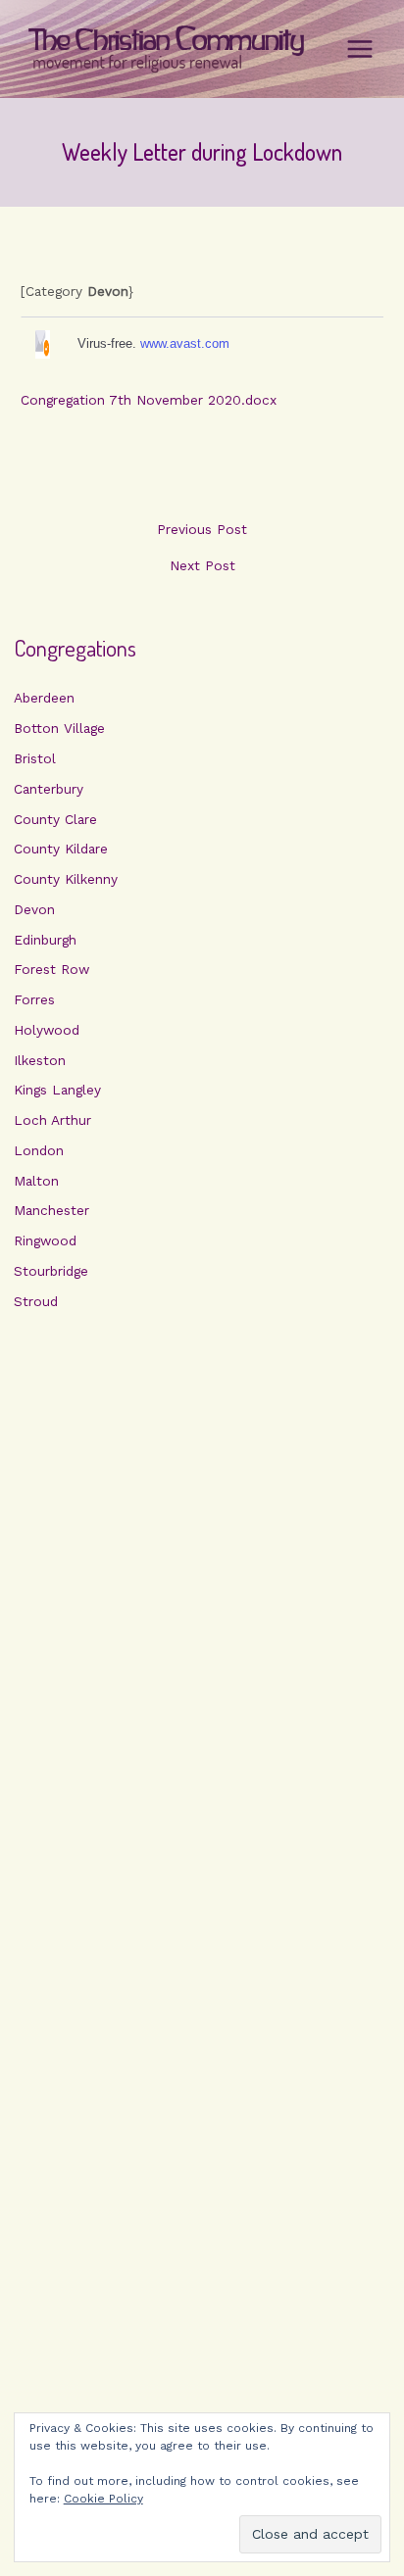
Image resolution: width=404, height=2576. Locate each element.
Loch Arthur (52, 1120)
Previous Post (202, 530)
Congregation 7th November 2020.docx (149, 400)
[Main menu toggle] (360, 49)
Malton (36, 1181)
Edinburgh (45, 940)
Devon (34, 909)
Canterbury (49, 789)
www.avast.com (185, 343)
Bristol (35, 758)
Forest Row (51, 969)
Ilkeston (40, 1060)
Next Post (202, 566)
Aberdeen (44, 698)
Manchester (51, 1210)
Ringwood (45, 1240)
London (39, 1150)
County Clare (55, 819)
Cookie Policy (103, 2499)
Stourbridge (51, 1271)
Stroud (36, 1301)
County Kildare (61, 849)
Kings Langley (57, 1090)
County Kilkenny (66, 879)
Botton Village (59, 728)
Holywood (47, 1030)
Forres (34, 999)
